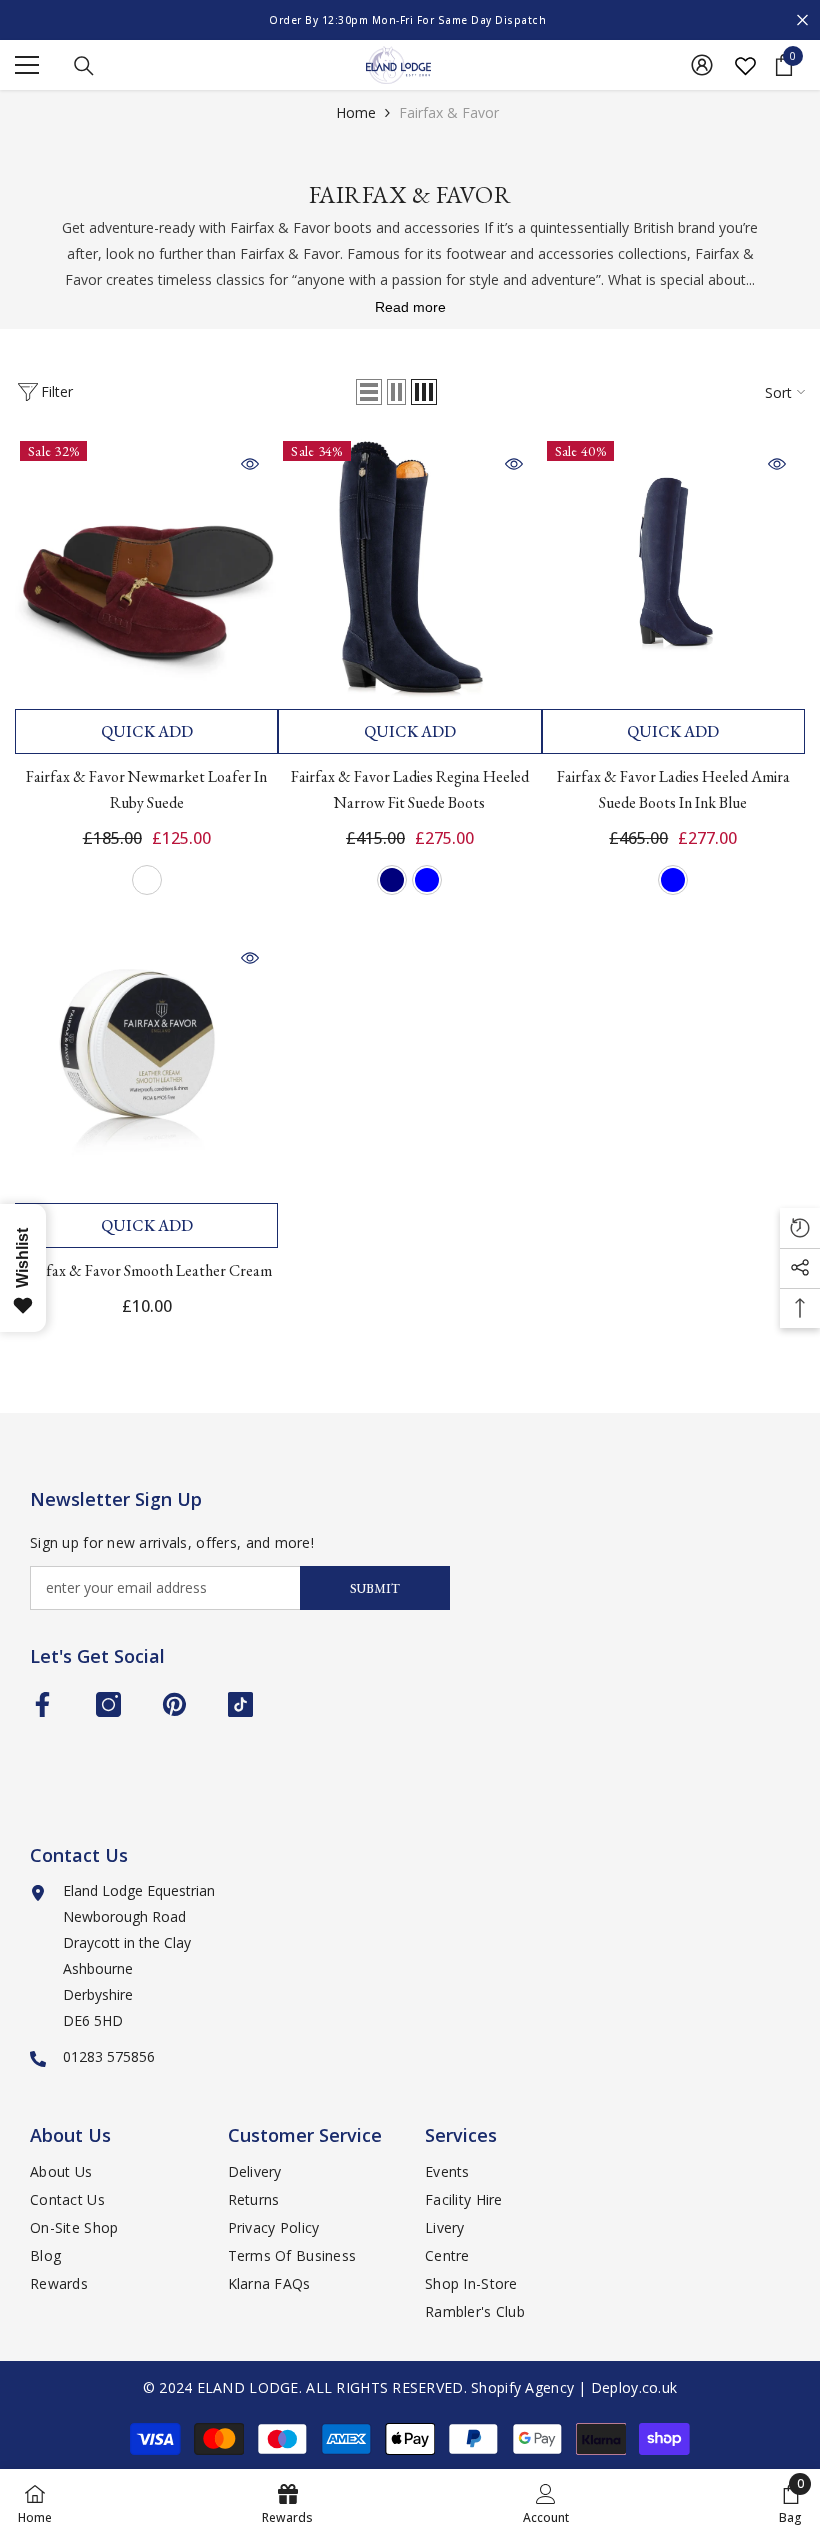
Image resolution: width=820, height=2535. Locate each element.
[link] (546, 2502)
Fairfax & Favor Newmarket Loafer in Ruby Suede (146, 789)
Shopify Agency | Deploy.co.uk (574, 2387)
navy (392, 880)
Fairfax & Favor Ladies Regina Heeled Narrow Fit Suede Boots (410, 789)
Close (802, 20)
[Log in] (702, 65)
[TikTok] (240, 1704)
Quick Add (147, 731)
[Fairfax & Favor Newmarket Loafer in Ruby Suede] (146, 567)
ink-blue (427, 880)
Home (356, 112)
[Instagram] (108, 1704)
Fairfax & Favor (449, 112)
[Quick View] (250, 464)
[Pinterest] (174, 1704)
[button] (369, 392)
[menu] (27, 65)
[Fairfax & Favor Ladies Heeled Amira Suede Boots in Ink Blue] (673, 567)
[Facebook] (42, 1704)
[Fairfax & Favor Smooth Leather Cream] (146, 1061)
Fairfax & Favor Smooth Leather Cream (147, 1270)
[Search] (84, 66)
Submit (375, 1588)
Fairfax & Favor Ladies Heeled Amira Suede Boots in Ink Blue (673, 789)
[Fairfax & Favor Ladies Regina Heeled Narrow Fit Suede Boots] (409, 567)
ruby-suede (147, 880)
